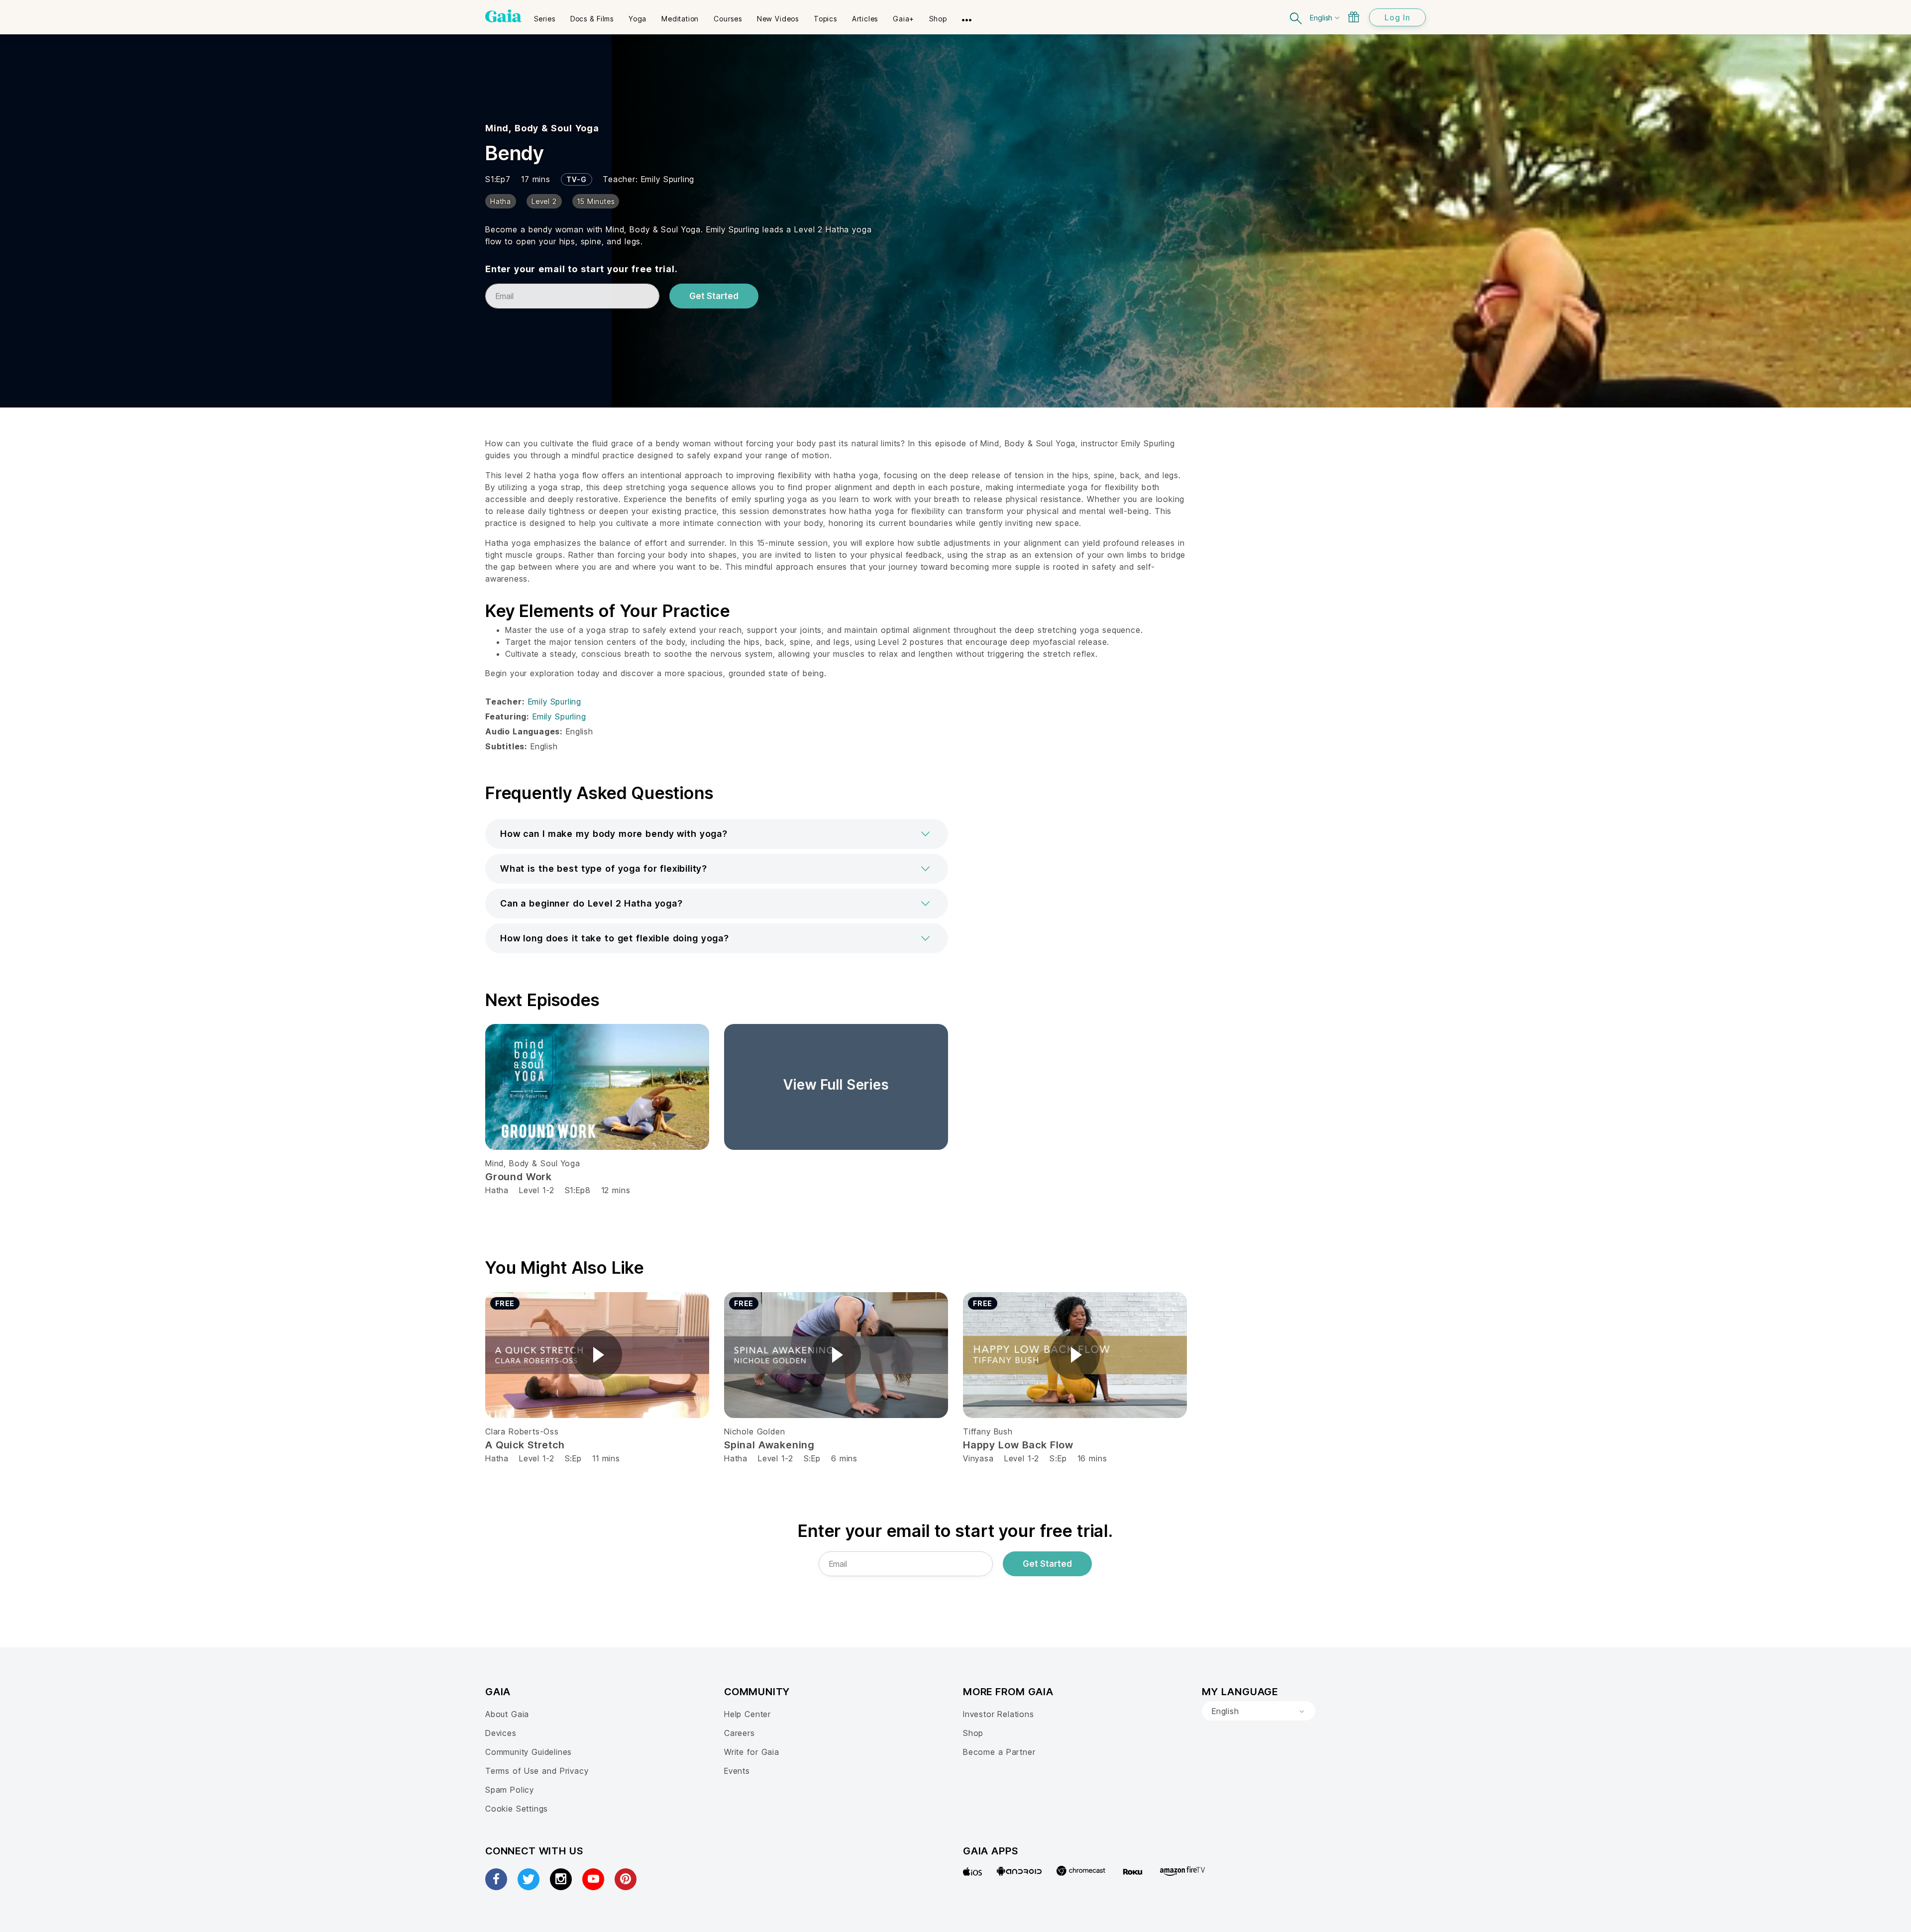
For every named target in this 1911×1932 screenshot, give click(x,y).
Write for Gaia (752, 1752)
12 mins (616, 1190)
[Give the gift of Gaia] (1354, 17)
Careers (740, 1733)
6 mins (844, 1458)
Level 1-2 (536, 1190)
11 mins (606, 1458)
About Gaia (507, 1714)
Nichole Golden (754, 1431)
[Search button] (1296, 17)
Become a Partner (999, 1752)
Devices (501, 1733)
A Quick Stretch (525, 1445)
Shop (973, 1733)
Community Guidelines (529, 1752)
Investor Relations (999, 1714)
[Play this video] (597, 1355)
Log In (1397, 17)
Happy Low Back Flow (1018, 1445)
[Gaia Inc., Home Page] (503, 16)
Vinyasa (978, 1458)
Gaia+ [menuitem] (903, 19)
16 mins (1092, 1458)
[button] (717, 834)
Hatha (497, 1190)
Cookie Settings (517, 1809)
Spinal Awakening (769, 1445)
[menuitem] (545, 15)
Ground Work (519, 1177)
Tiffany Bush (988, 1431)
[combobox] (1259, 1711)
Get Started (714, 296)
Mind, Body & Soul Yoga (542, 128)
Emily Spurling (668, 179)
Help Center (747, 1714)
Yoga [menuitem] (637, 19)
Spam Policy (510, 1790)
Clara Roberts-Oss (522, 1431)
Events (737, 1771)
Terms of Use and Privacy (537, 1771)
